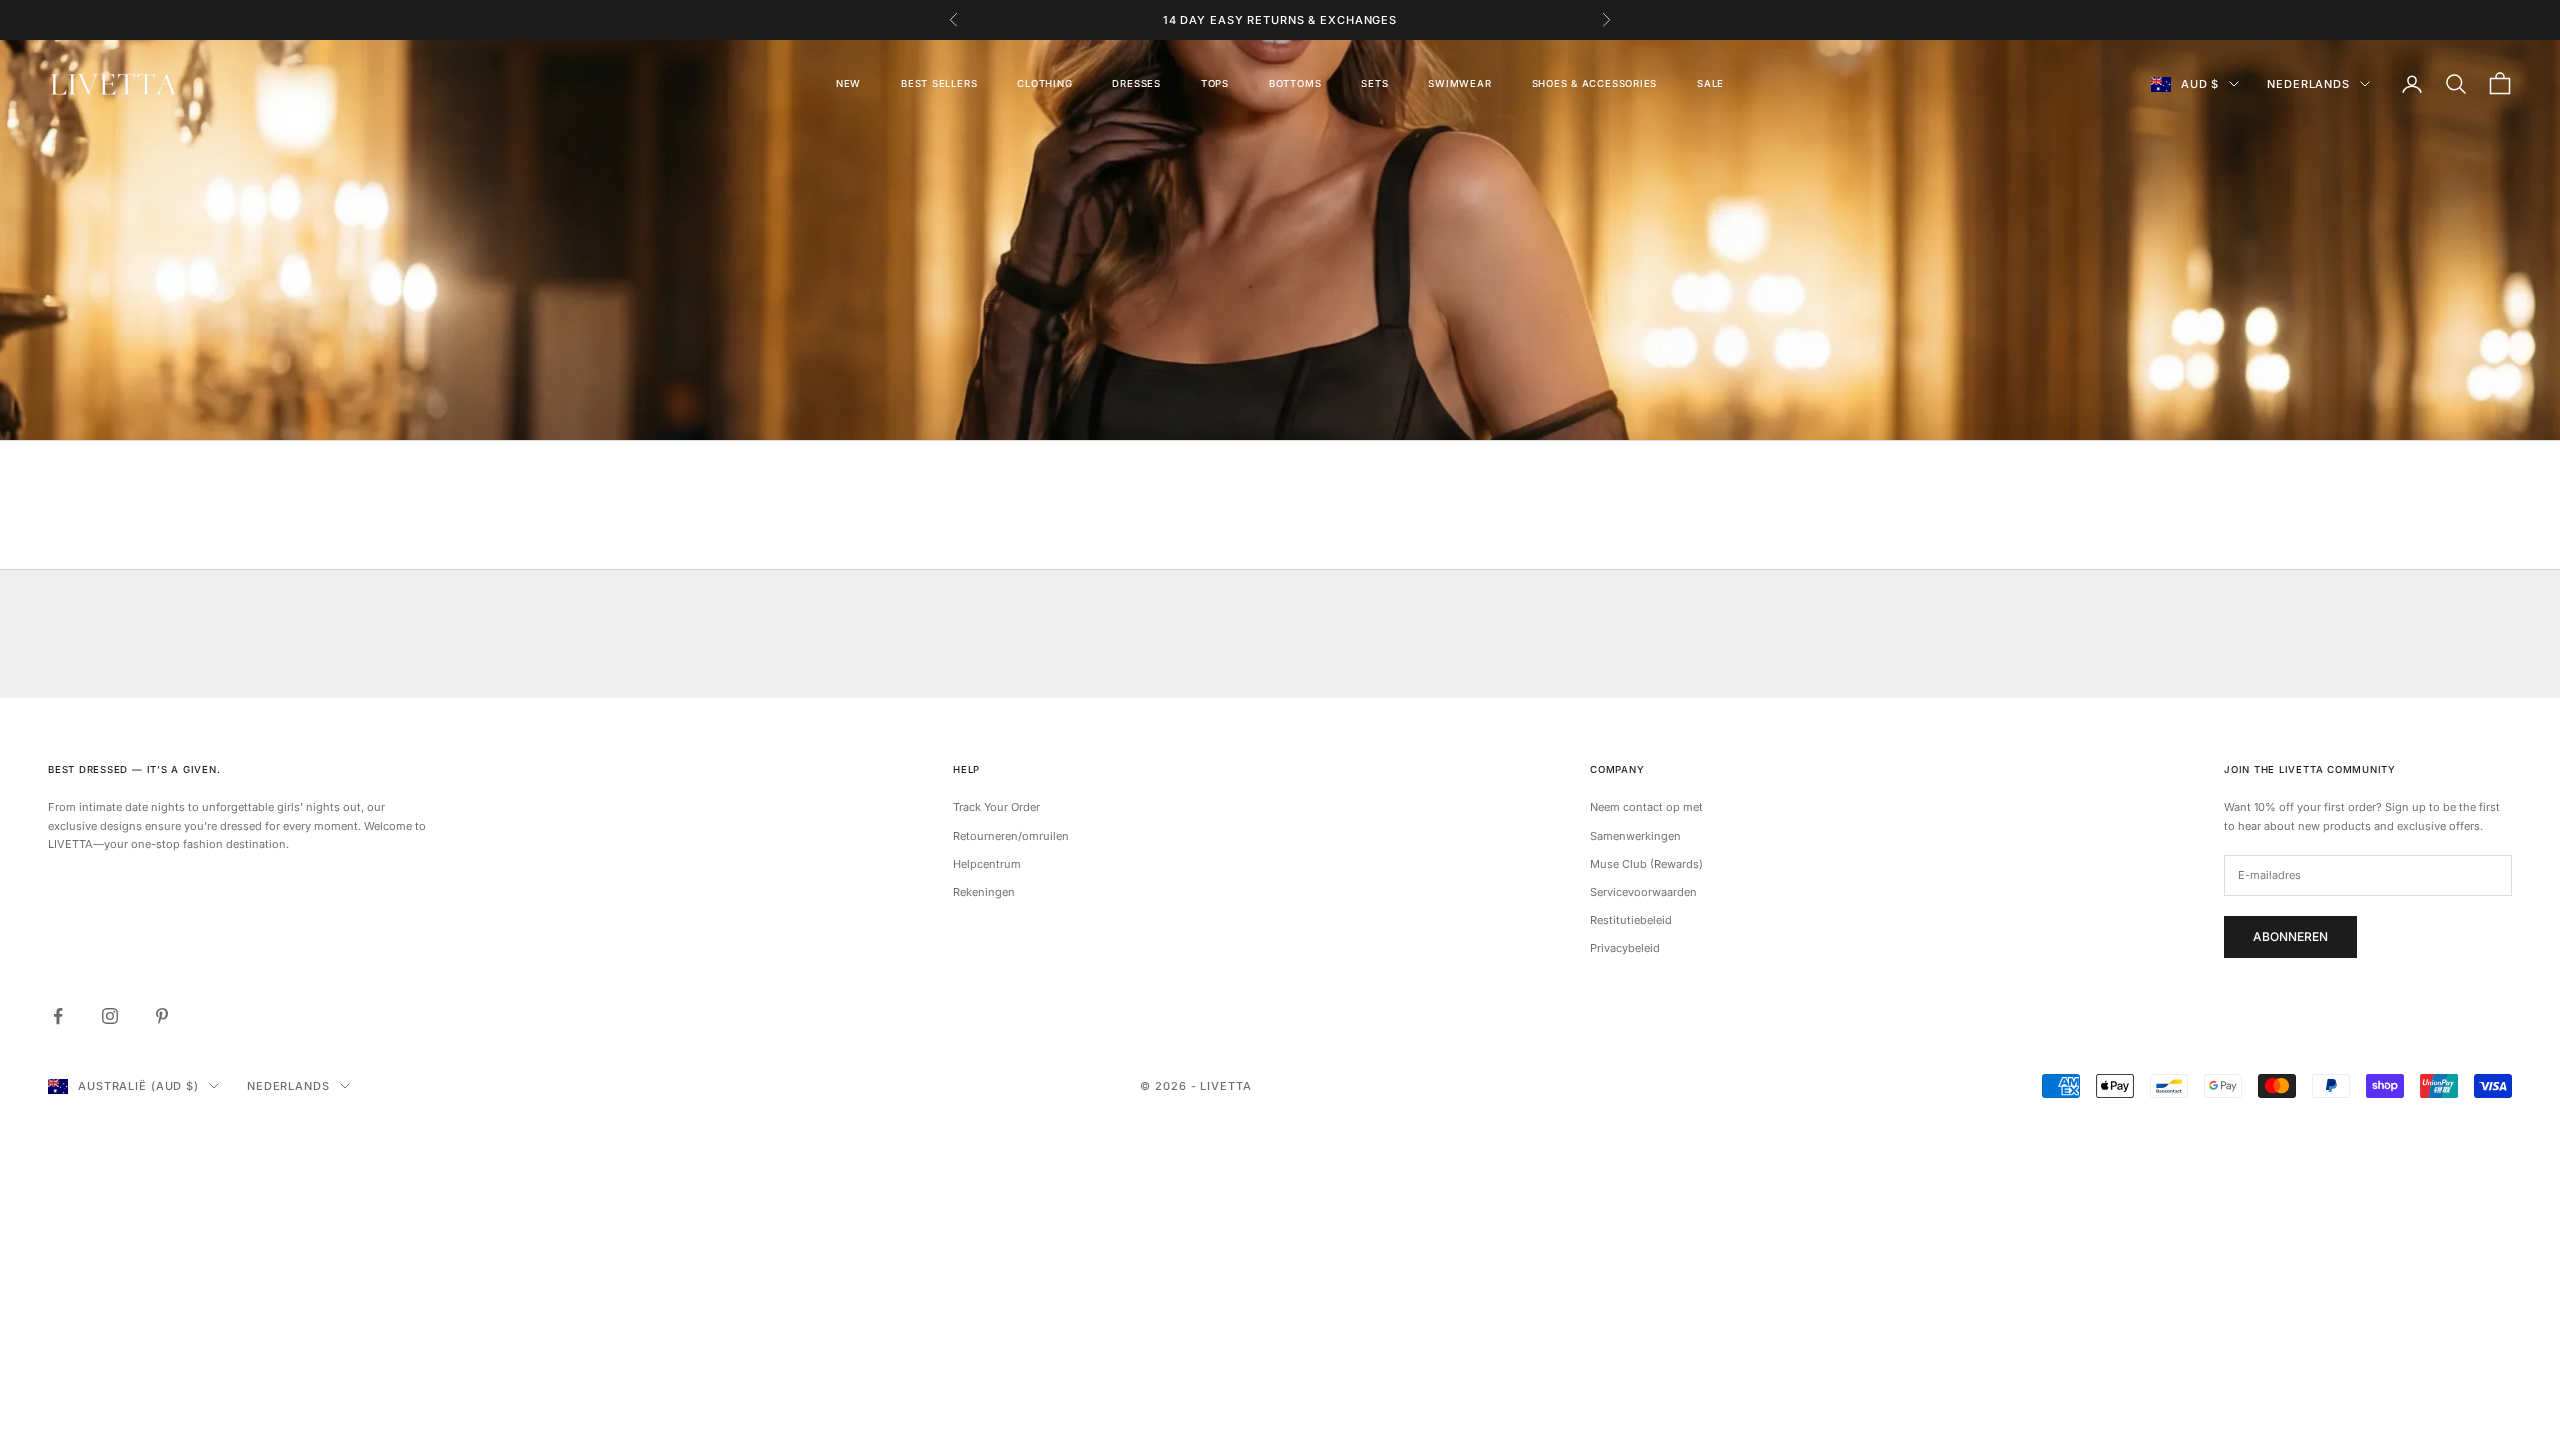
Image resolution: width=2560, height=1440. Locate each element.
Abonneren (2290, 936)
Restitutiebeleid (1631, 920)
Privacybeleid (1625, 948)
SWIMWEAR (1459, 83)
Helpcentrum (987, 864)
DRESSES (1136, 83)
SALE (1710, 83)
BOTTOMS (1295, 83)
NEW (848, 83)
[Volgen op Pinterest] (162, 1016)
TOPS (1215, 83)
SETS (1374, 83)
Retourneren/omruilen (1011, 836)
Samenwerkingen (1635, 836)
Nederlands (2308, 84)
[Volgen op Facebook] (58, 1016)
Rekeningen (984, 892)
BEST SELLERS (939, 83)
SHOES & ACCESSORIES (1595, 83)
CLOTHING (1044, 83)
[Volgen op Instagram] (110, 1016)
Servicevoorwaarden (1643, 892)
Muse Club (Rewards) (1646, 864)
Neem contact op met (1646, 807)
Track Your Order (996, 807)
